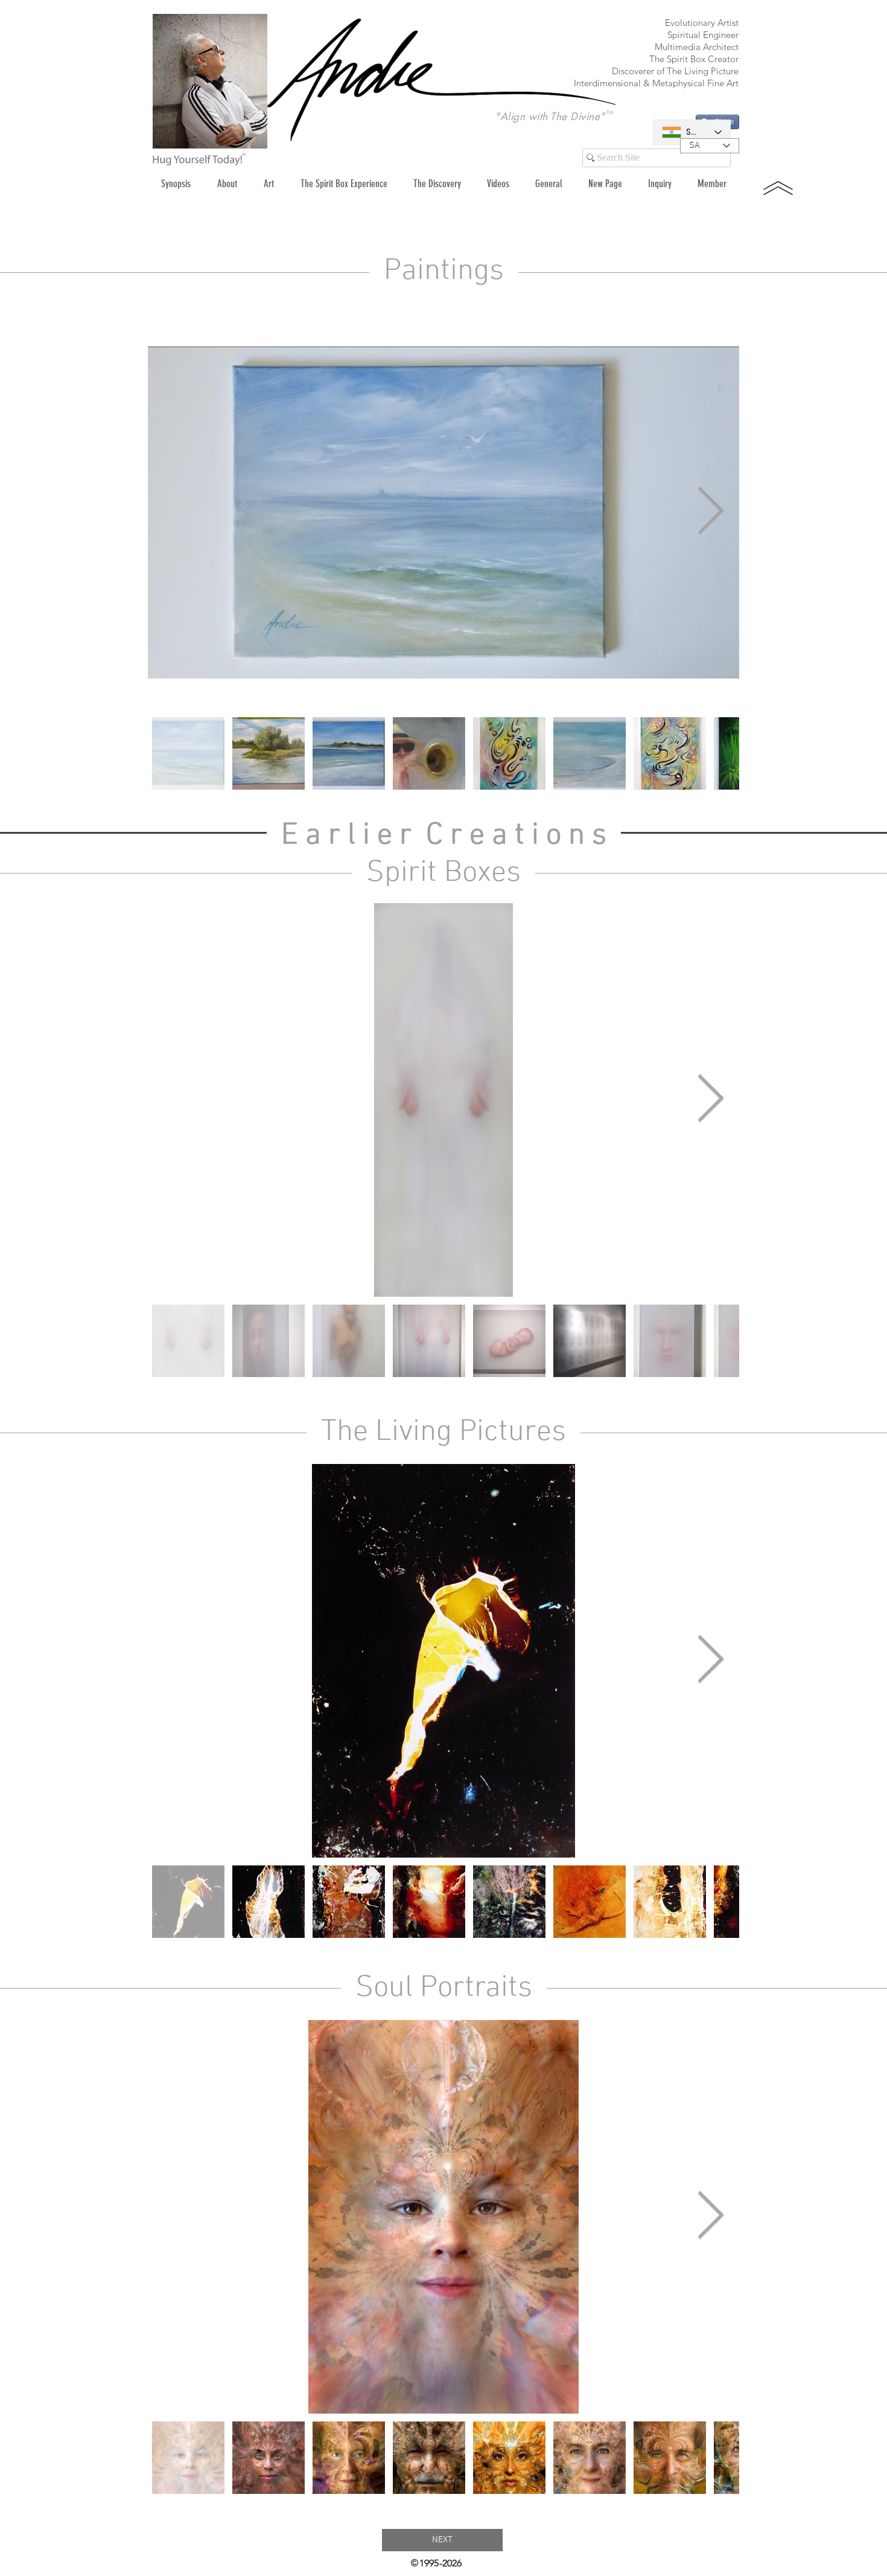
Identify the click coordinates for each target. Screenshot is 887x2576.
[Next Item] (710, 512)
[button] (269, 184)
